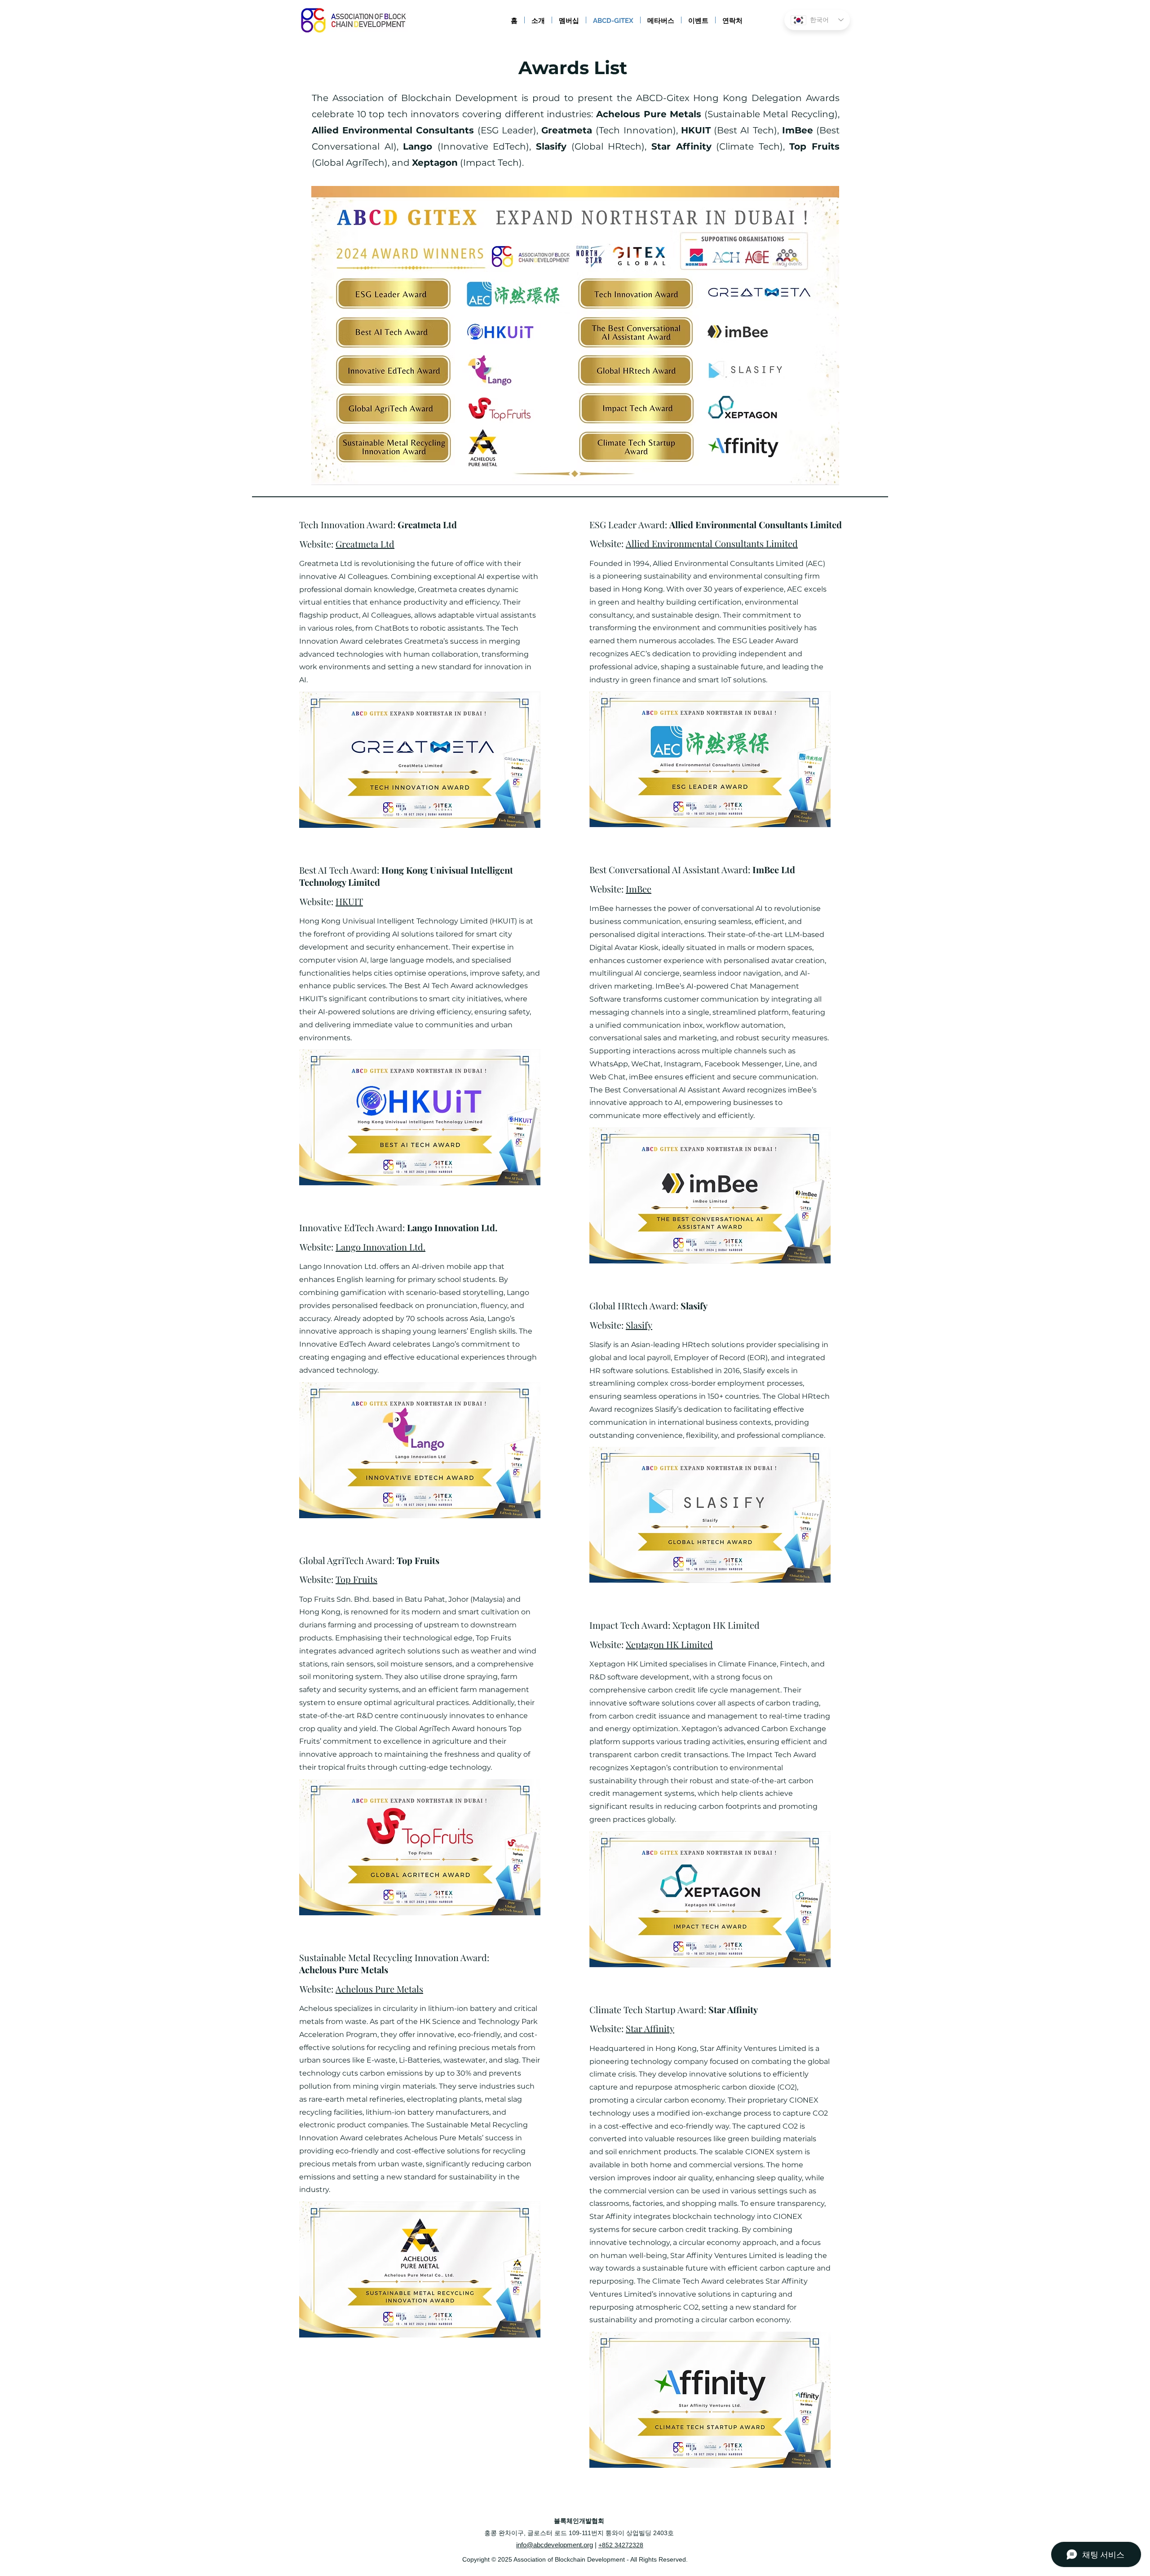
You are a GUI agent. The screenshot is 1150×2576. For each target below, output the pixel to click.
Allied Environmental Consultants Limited (712, 543)
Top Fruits (356, 1579)
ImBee (639, 889)
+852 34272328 (621, 2545)
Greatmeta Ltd (365, 544)
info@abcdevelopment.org (555, 2545)
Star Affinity (650, 2028)
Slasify (639, 1325)
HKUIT (349, 901)
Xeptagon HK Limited (669, 1644)
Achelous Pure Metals (379, 1989)
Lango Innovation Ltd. (380, 1247)
